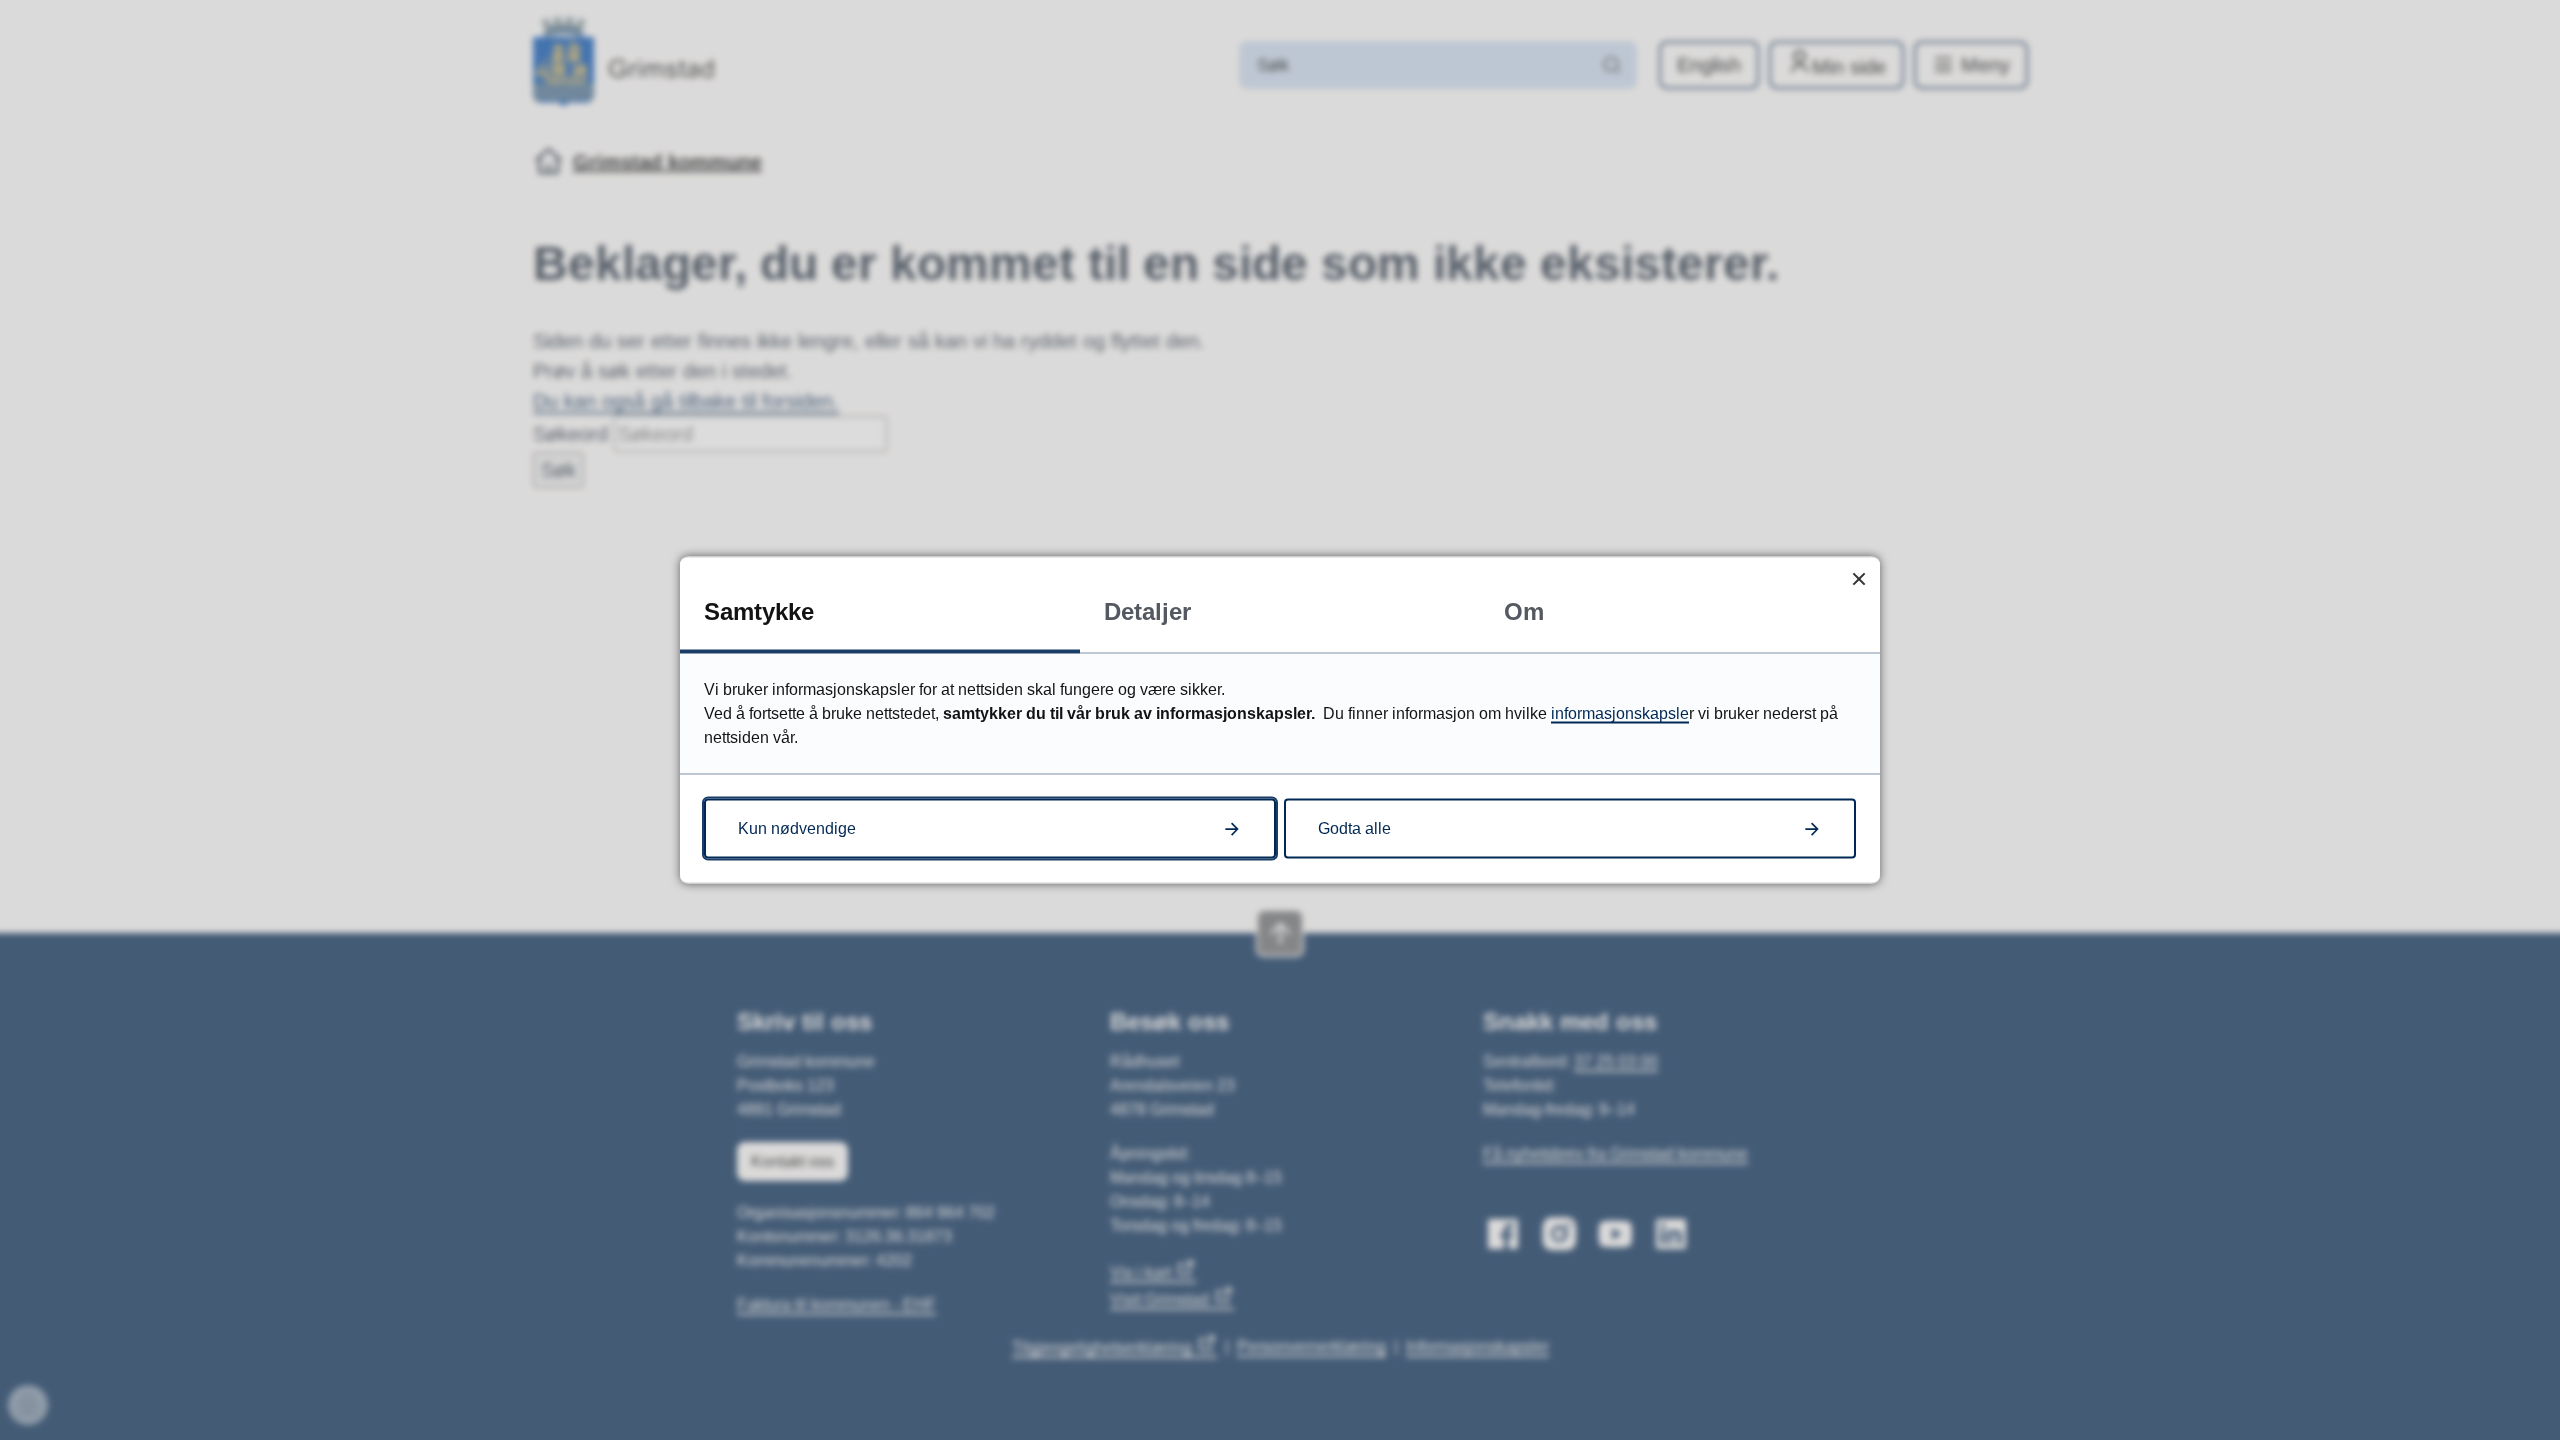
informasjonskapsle (1620, 713)
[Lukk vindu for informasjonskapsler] (1858, 578)
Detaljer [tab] (1147, 611)
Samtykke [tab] (759, 611)
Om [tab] (1524, 611)
